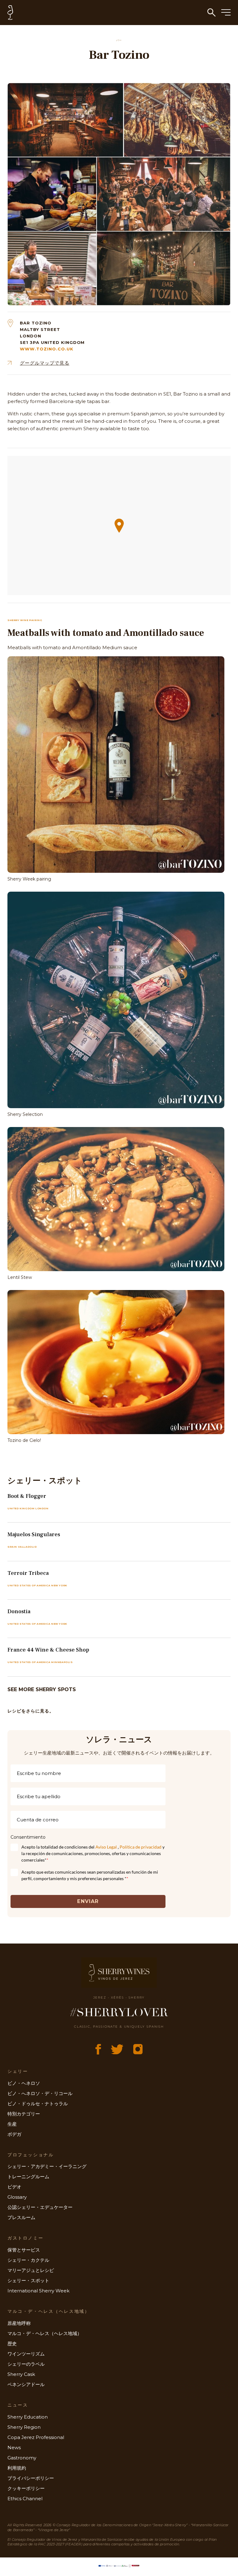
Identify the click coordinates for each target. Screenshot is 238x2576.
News (14, 2447)
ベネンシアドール (26, 2384)
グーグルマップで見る (45, 363)
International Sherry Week (38, 2291)
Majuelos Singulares (34, 1534)
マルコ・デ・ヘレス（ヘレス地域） (45, 2333)
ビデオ (14, 2187)
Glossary (17, 2197)
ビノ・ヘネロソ (24, 2083)
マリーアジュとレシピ (31, 2270)
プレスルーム (21, 2217)
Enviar (88, 1901)
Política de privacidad (141, 1847)
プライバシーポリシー (31, 2478)
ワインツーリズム (26, 2354)
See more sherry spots (42, 1689)
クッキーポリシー (26, 2488)
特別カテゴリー (24, 2114)
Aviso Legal (106, 1847)
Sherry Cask (21, 2374)
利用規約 (17, 2468)
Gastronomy (22, 2458)
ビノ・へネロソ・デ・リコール (40, 2093)
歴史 (12, 2344)
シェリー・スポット (28, 2280)
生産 (12, 2124)
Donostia (19, 1612)
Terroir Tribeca (28, 1573)
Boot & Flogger (27, 1496)
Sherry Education (28, 2417)
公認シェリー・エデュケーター (40, 2207)
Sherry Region (24, 2427)
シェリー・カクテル (28, 2260)
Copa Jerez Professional (36, 2437)
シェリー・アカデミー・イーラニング (47, 2166)
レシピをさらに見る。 (31, 1711)
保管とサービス (24, 2250)
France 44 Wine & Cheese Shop (48, 1650)
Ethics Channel (25, 2499)
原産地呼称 (19, 2323)
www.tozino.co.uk (47, 349)
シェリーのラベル (26, 2364)
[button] (119, 526)
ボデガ (14, 2134)
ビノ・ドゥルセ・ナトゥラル (38, 2104)
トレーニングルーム (28, 2177)
